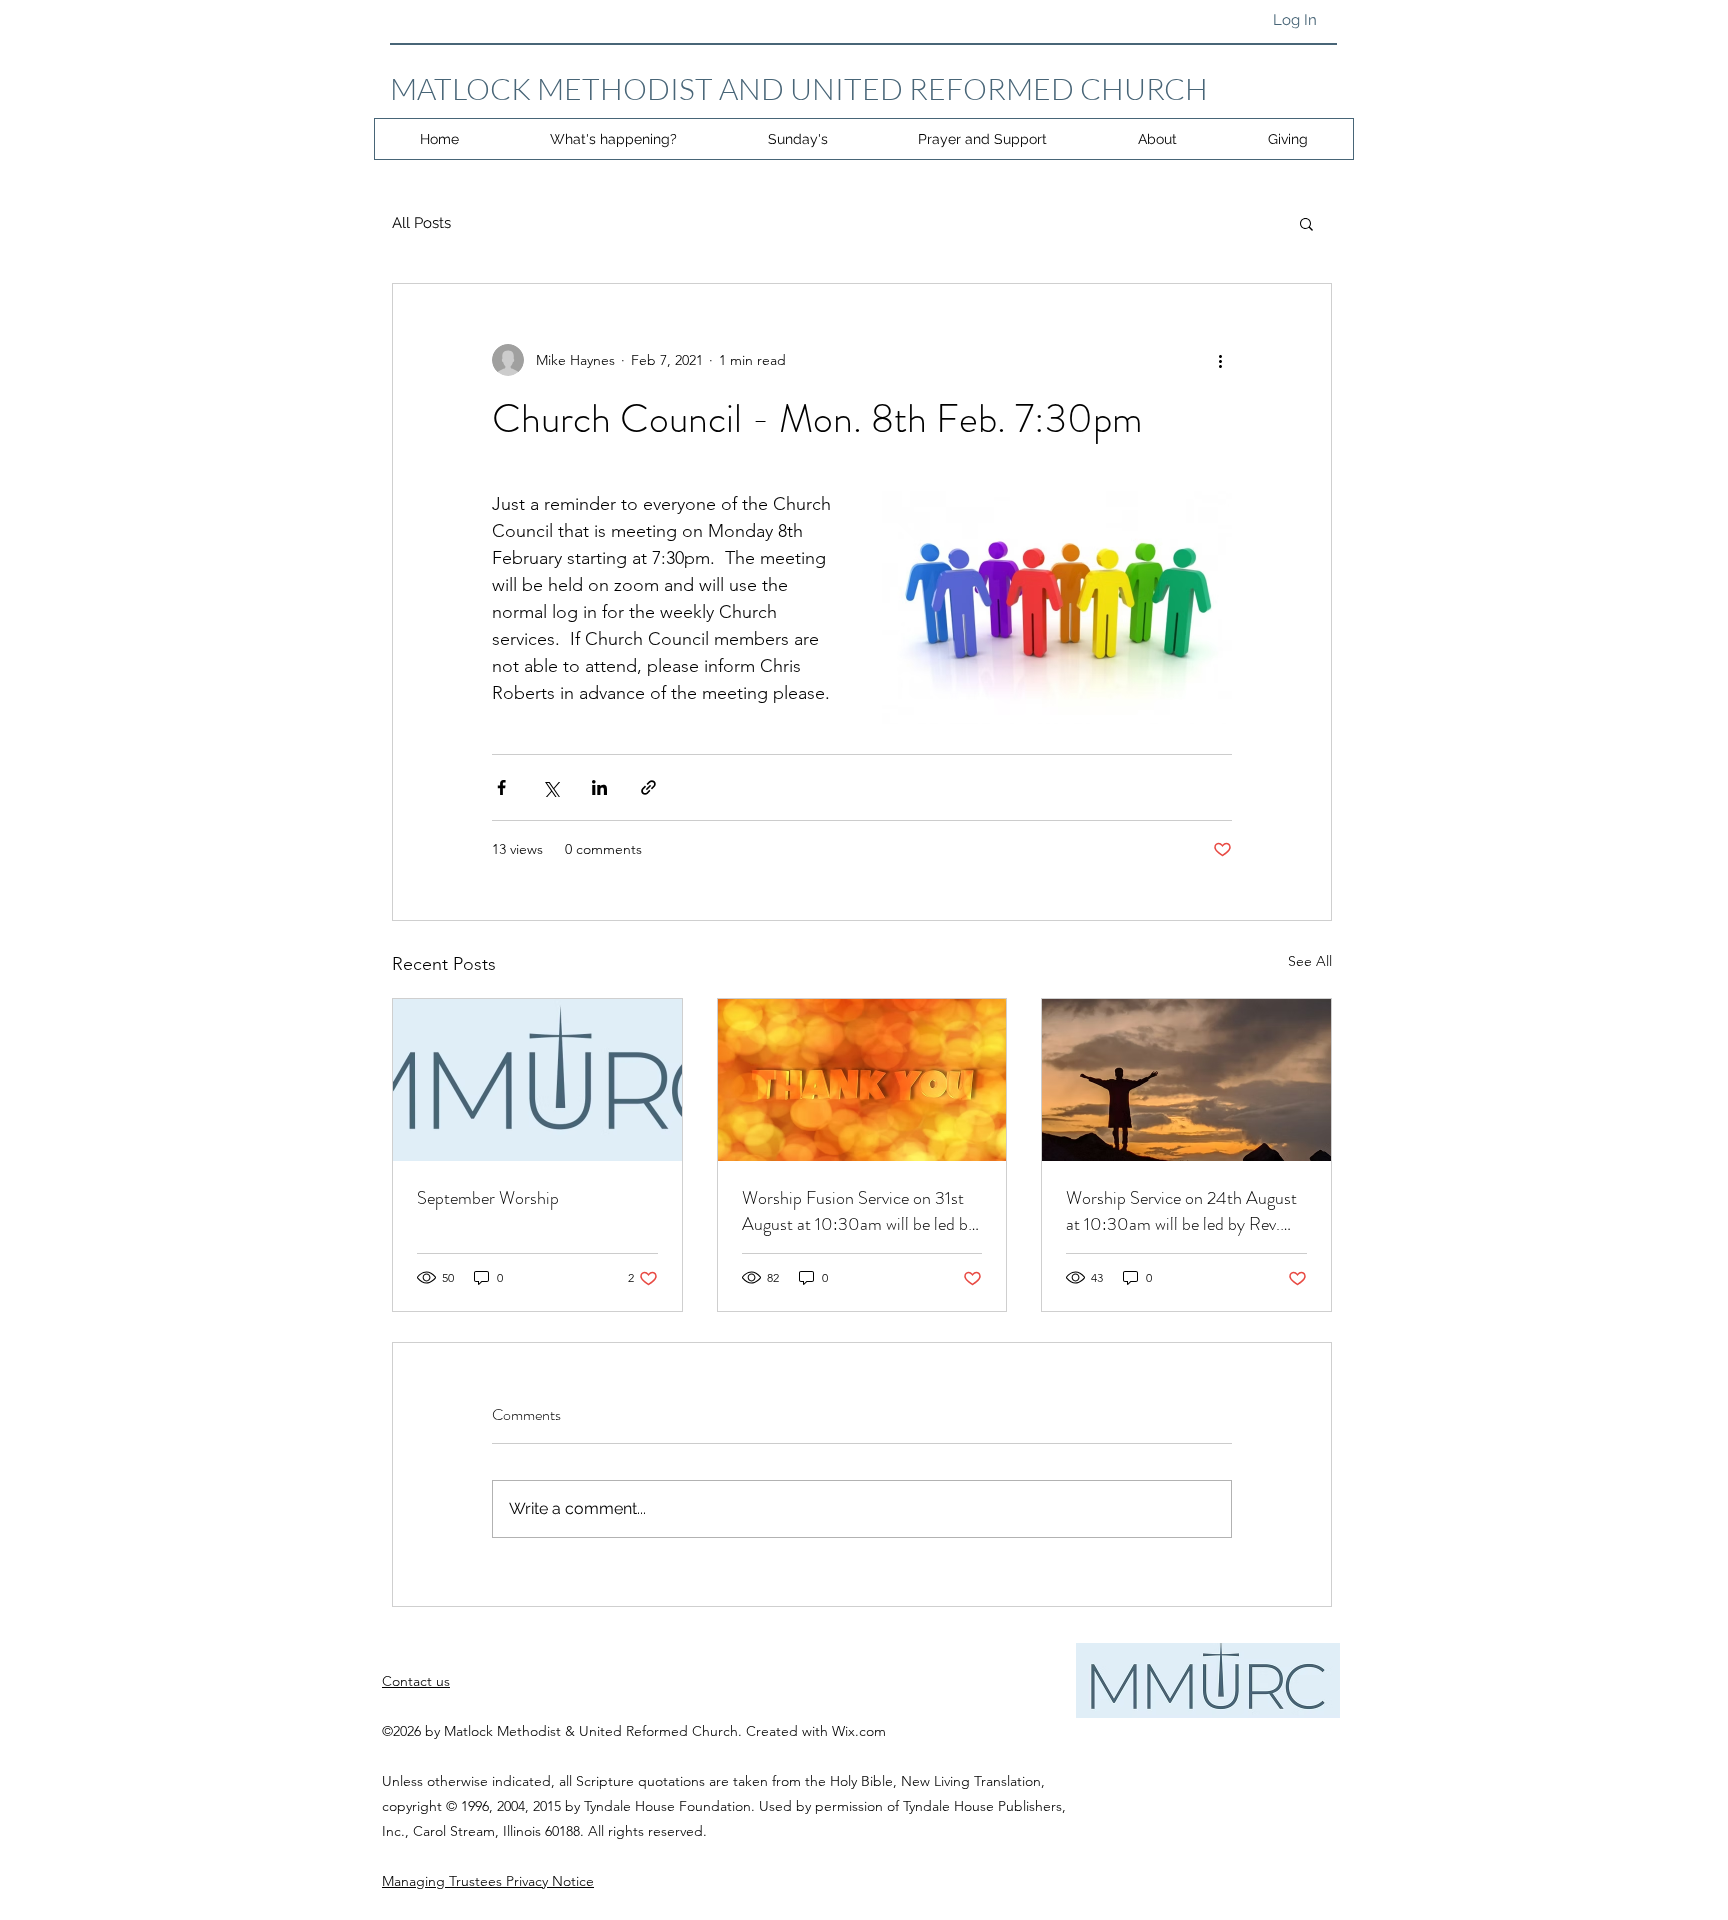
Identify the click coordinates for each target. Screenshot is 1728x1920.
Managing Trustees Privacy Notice (488, 1881)
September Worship (488, 1198)
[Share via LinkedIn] (599, 787)
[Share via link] (648, 787)
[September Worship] (537, 1080)
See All (1310, 961)
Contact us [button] (416, 1681)
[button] (1306, 223)
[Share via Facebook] (501, 787)
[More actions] (1220, 360)
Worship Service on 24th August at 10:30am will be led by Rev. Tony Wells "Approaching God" (1181, 1211)
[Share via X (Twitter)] (550, 787)
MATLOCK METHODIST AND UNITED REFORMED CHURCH (799, 88)
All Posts (421, 223)
